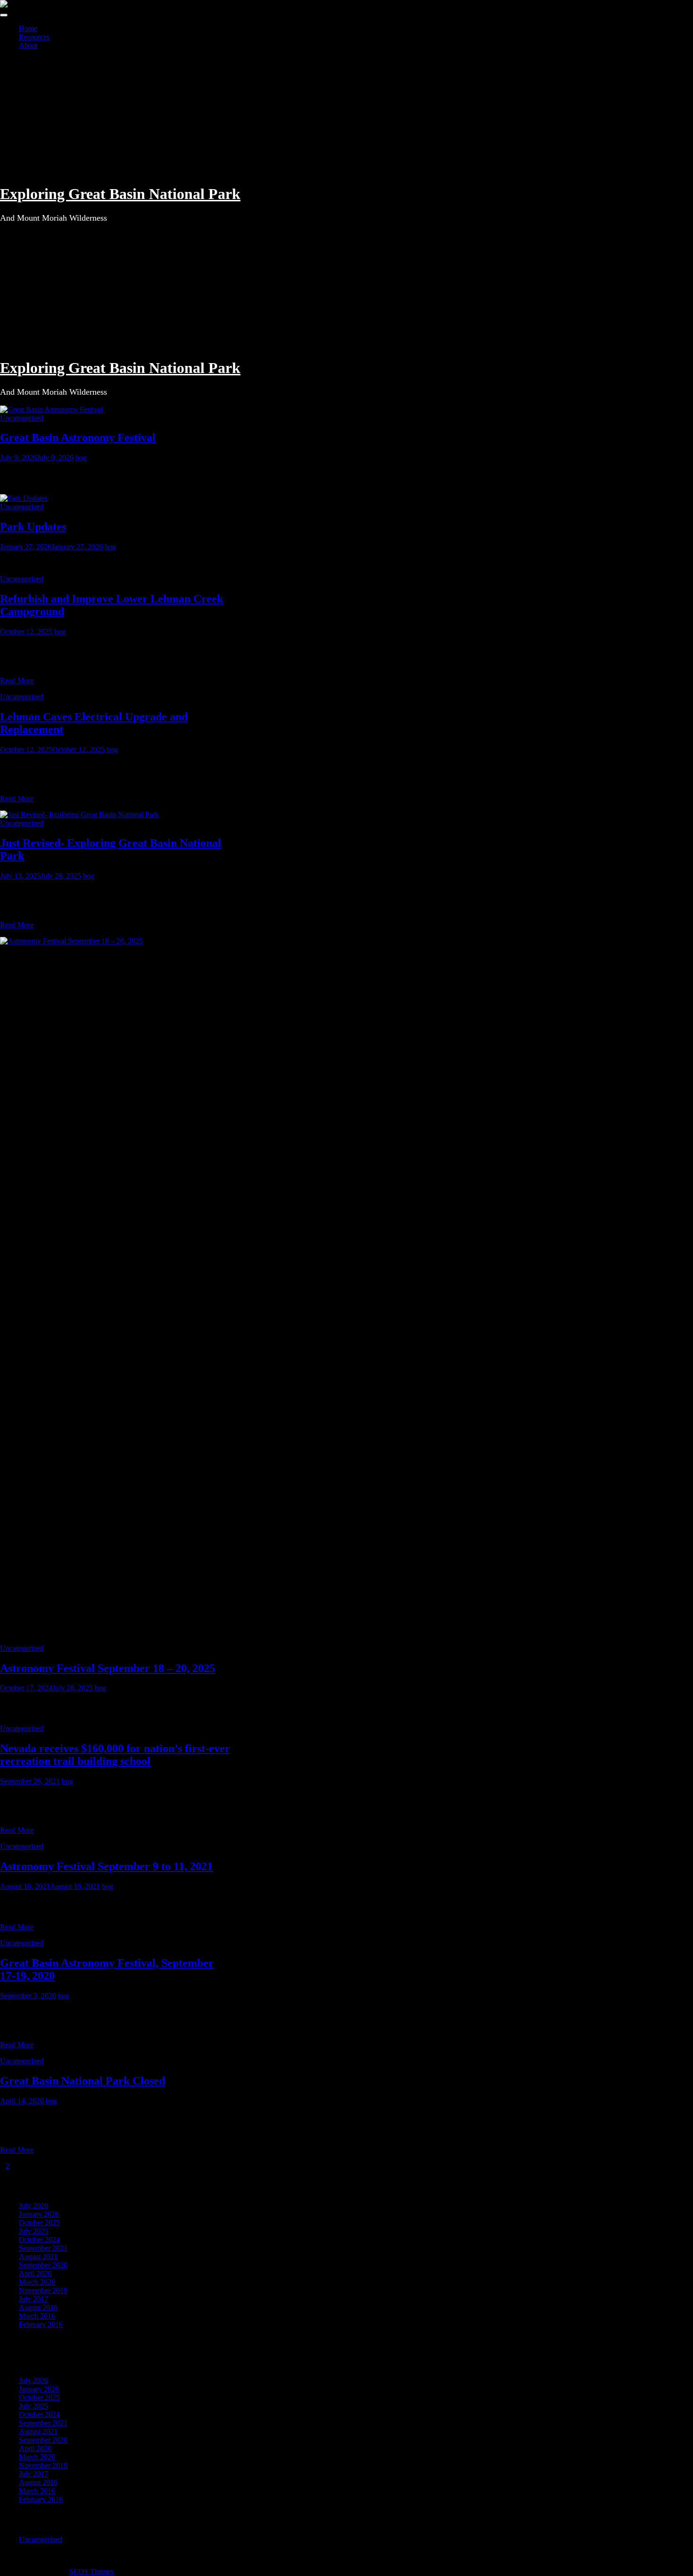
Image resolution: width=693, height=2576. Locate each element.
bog (81, 458)
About (28, 46)
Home (28, 29)
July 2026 (33, 2206)
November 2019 (43, 2290)
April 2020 (35, 2274)
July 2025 (33, 2231)
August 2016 (38, 2307)
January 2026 (39, 2214)
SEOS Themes (91, 2572)
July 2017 (33, 2299)
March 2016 (37, 2316)
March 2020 (37, 2282)
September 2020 (43, 2265)
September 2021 (43, 2248)
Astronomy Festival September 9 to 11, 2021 (106, 1866)
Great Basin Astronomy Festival (78, 438)
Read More (17, 681)
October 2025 (39, 2223)
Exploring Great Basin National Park (120, 194)
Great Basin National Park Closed (82, 2081)
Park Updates (33, 527)
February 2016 (41, 2324)
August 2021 (38, 2257)
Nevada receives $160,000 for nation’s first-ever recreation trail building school (115, 1755)
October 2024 (39, 2240)
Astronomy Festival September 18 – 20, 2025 (107, 1668)
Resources (34, 37)
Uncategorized (22, 418)
